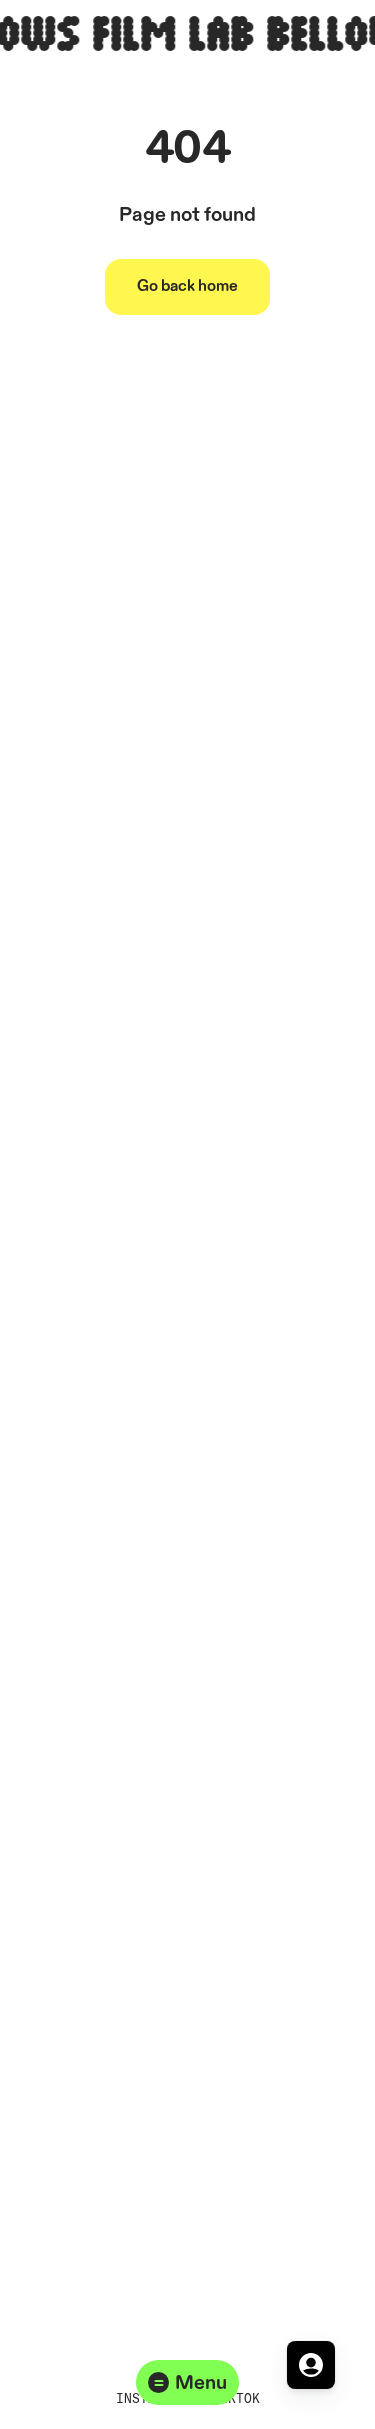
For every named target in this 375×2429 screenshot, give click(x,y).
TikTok (236, 2397)
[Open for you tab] (311, 2365)
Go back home (187, 286)
